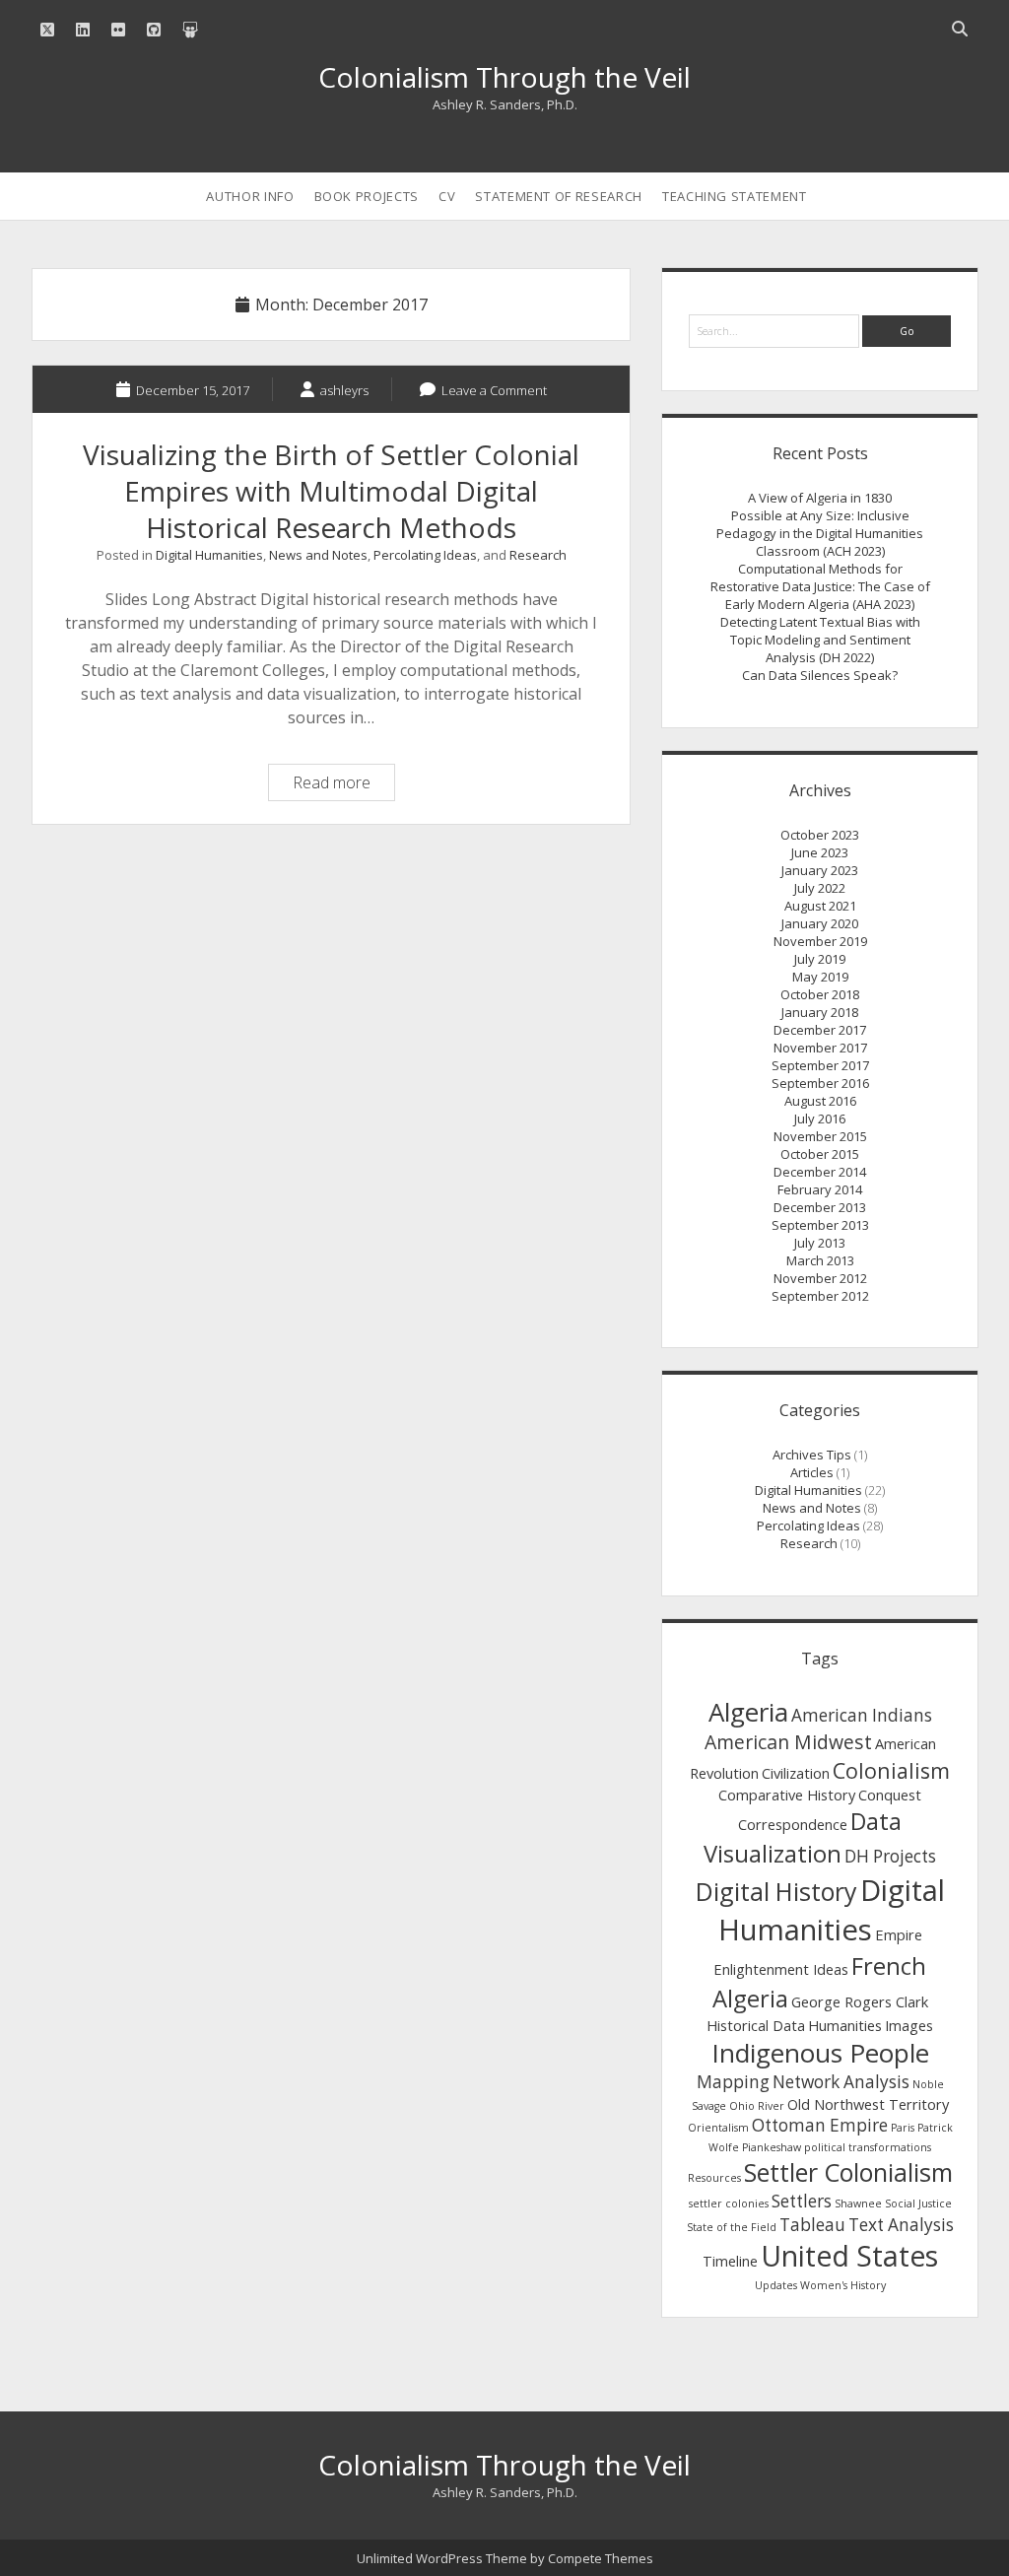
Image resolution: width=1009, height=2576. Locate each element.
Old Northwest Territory (868, 2104)
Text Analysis (901, 2225)
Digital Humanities (209, 555)
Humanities (845, 2025)
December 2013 (820, 1207)
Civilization (796, 1773)
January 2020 (820, 923)
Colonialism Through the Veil (504, 77)
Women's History (843, 2285)
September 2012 (820, 1296)
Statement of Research (559, 196)
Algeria (748, 1712)
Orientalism (718, 2128)
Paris (903, 2128)
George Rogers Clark (860, 2001)
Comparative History (787, 1795)
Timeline (730, 2261)
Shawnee (858, 2203)
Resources (714, 2178)
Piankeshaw (772, 2147)
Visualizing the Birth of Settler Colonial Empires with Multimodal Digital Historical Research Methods (331, 491)
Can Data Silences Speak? (820, 675)
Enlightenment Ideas (781, 1969)
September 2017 (820, 1065)
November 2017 (820, 1048)
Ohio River (757, 2106)
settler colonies (729, 2203)
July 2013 (820, 1243)
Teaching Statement (735, 196)
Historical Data (756, 2025)
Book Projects (367, 196)
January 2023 (820, 870)
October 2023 (820, 835)
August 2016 (820, 1101)
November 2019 (820, 941)
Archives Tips (812, 1455)
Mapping (733, 2082)
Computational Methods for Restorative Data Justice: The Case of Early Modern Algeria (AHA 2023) (820, 586)
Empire (899, 1934)
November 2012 (820, 1278)
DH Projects (890, 1856)
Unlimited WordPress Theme (442, 2558)
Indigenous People (820, 2053)
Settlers (802, 2201)
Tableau (812, 2225)
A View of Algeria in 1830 (820, 498)
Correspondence (793, 1824)
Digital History (776, 1891)
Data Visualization (803, 1837)
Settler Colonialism (848, 2172)
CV (447, 196)
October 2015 (820, 1154)
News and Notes (318, 555)
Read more (343, 785)
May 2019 (820, 977)
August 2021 (820, 906)
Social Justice (918, 2203)
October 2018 (820, 994)
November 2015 (820, 1136)
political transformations (868, 2147)
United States (849, 2256)
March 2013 (820, 1260)
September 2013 (820, 1225)
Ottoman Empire (820, 2125)
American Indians (862, 1715)
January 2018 (820, 1012)
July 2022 (820, 888)
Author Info (250, 196)
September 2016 (820, 1083)
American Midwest (788, 1742)
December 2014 (820, 1172)
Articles (812, 1472)
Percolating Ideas (425, 555)
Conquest (890, 1795)
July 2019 (820, 959)
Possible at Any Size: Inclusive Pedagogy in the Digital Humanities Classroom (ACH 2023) (820, 533)
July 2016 (820, 1119)
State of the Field (732, 2227)
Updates (776, 2285)
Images (909, 2025)
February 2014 (820, 1189)
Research (538, 555)
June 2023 (820, 852)
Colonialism (891, 1770)
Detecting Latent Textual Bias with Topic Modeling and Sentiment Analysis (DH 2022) (820, 640)
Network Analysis (841, 2082)
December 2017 (820, 1030)
